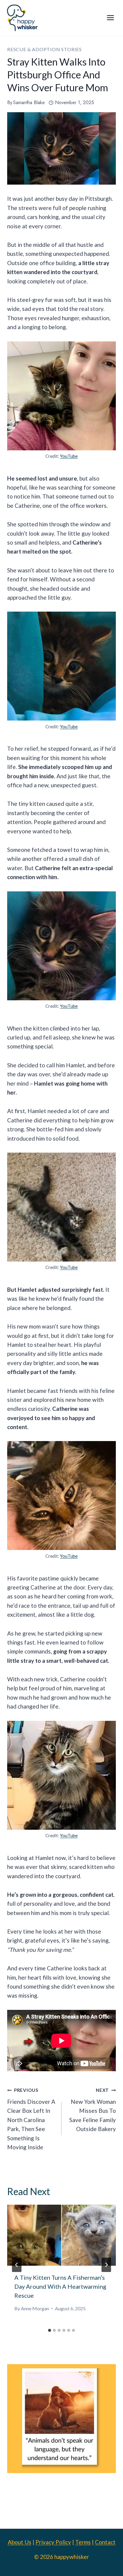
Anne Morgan (35, 2308)
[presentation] (61, 2235)
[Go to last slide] (17, 2265)
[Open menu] (110, 18)
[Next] (106, 2265)
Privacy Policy (53, 2542)
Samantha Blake (29, 102)
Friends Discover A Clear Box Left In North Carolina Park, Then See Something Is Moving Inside (31, 2119)
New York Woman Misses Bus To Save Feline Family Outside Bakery (93, 2110)
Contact (105, 2542)
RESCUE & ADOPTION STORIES (44, 49)
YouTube (69, 456)
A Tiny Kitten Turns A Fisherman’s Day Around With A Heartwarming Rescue (60, 2286)
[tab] (50, 2330)
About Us (20, 2542)
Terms (83, 2542)
